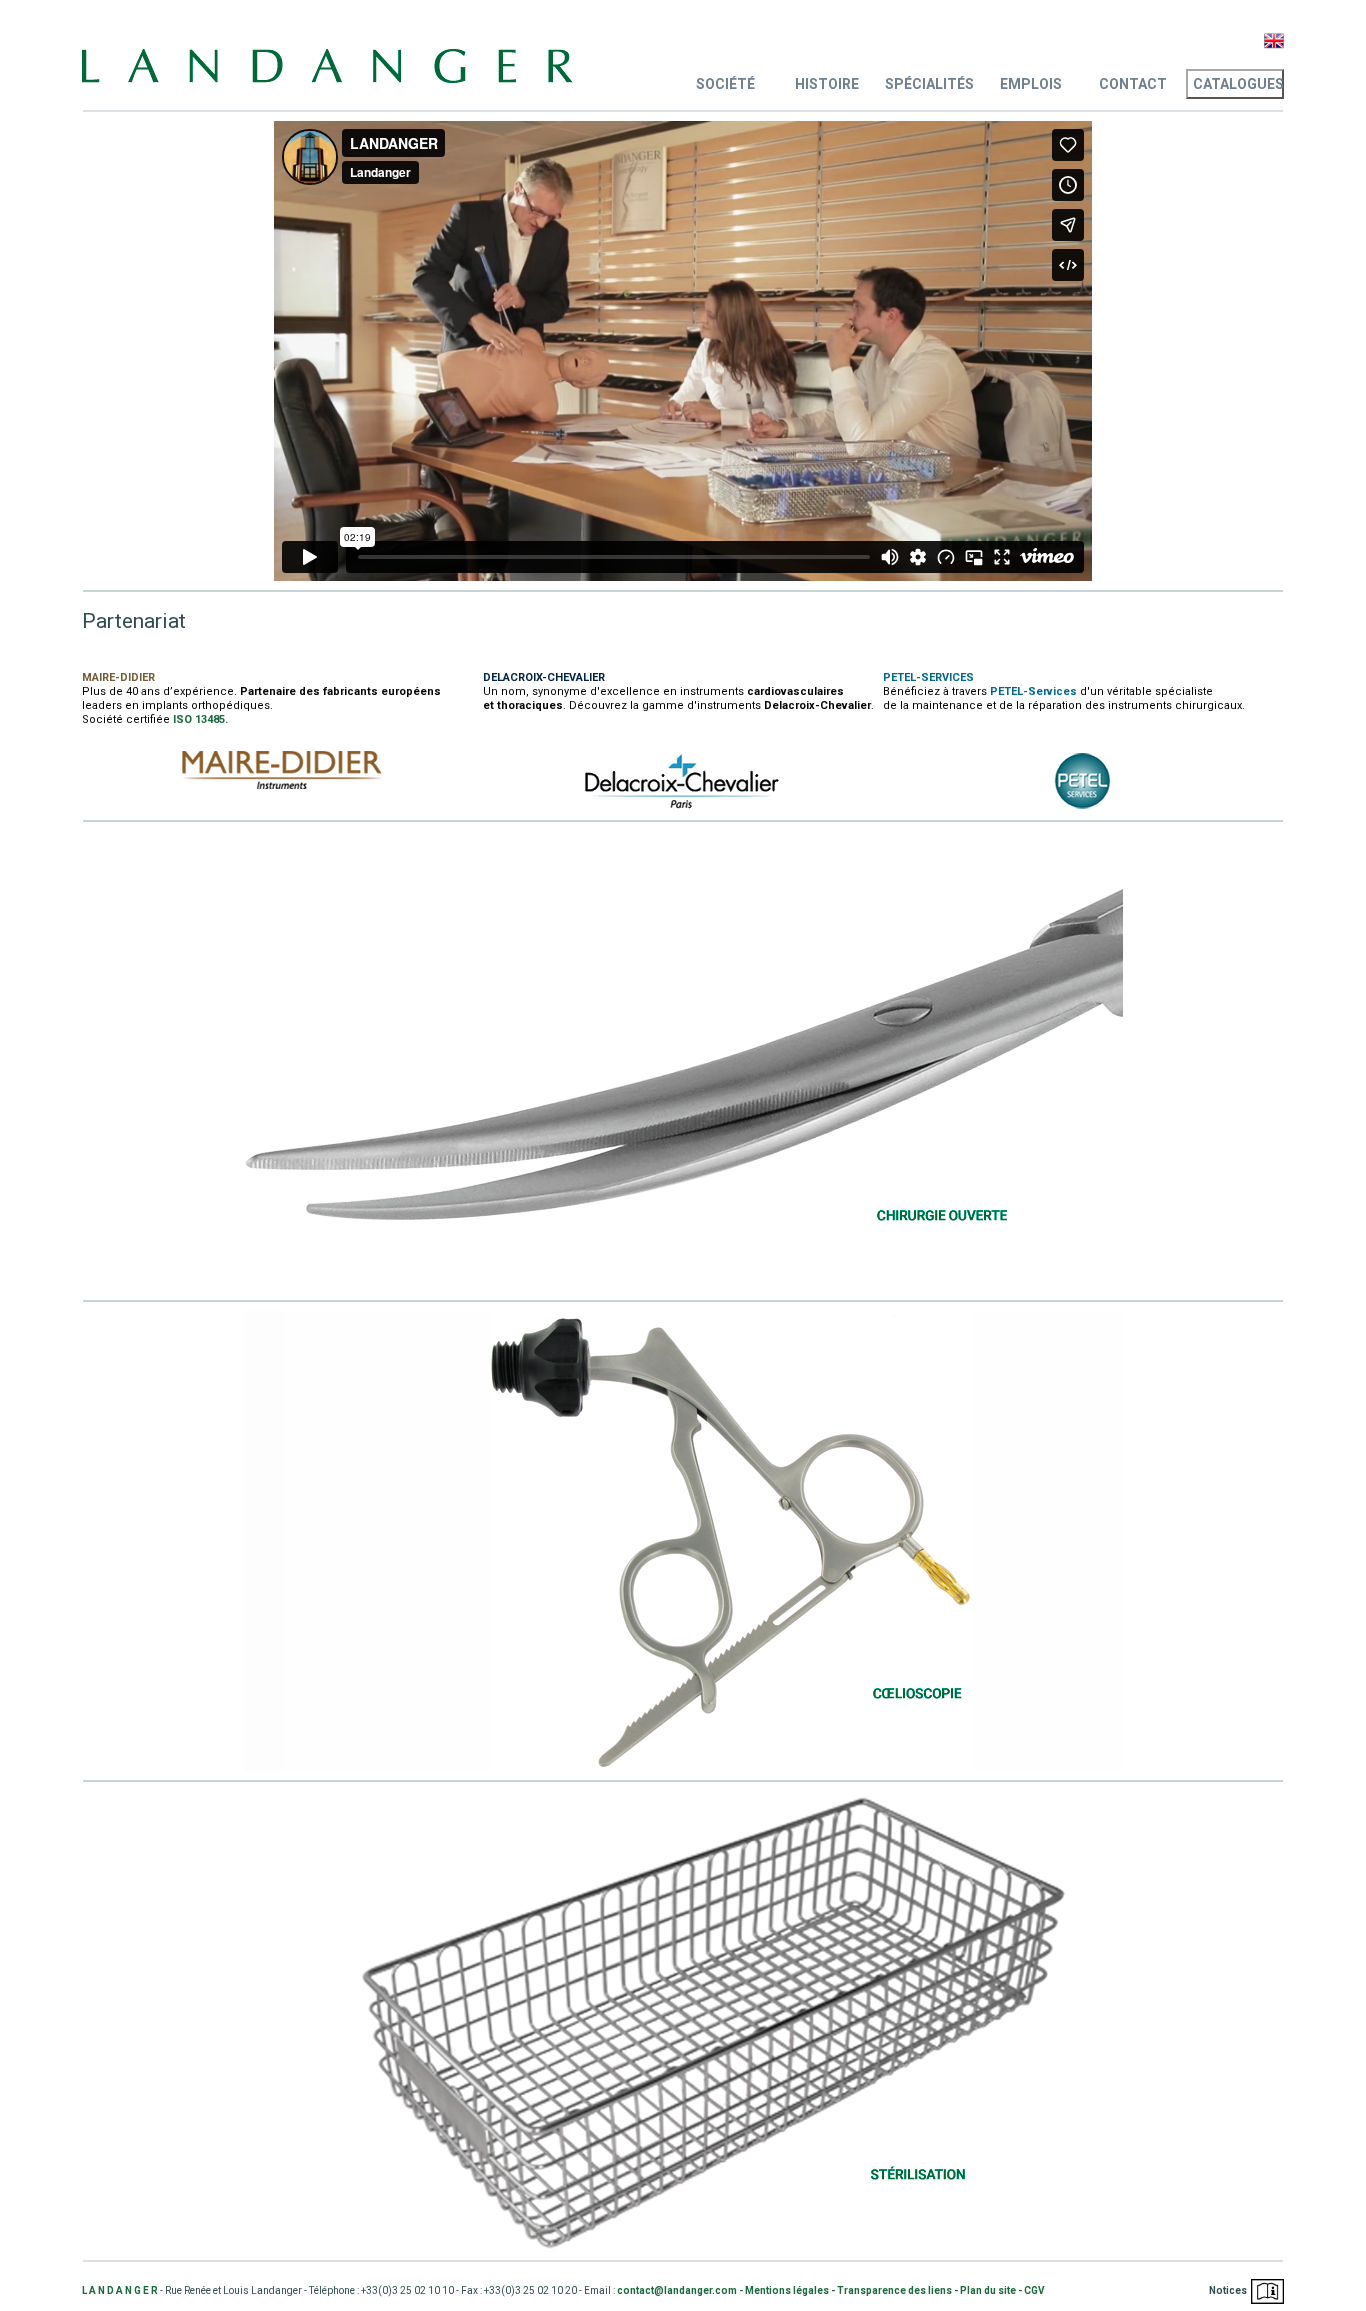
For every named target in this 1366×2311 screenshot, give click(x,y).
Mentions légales (787, 2290)
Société (725, 84)
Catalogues (1238, 84)
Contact (1133, 84)
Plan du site (988, 2290)
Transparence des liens (894, 2290)
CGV (1034, 2290)
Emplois (1031, 84)
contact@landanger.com (677, 2290)
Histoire (827, 84)
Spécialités (929, 84)
